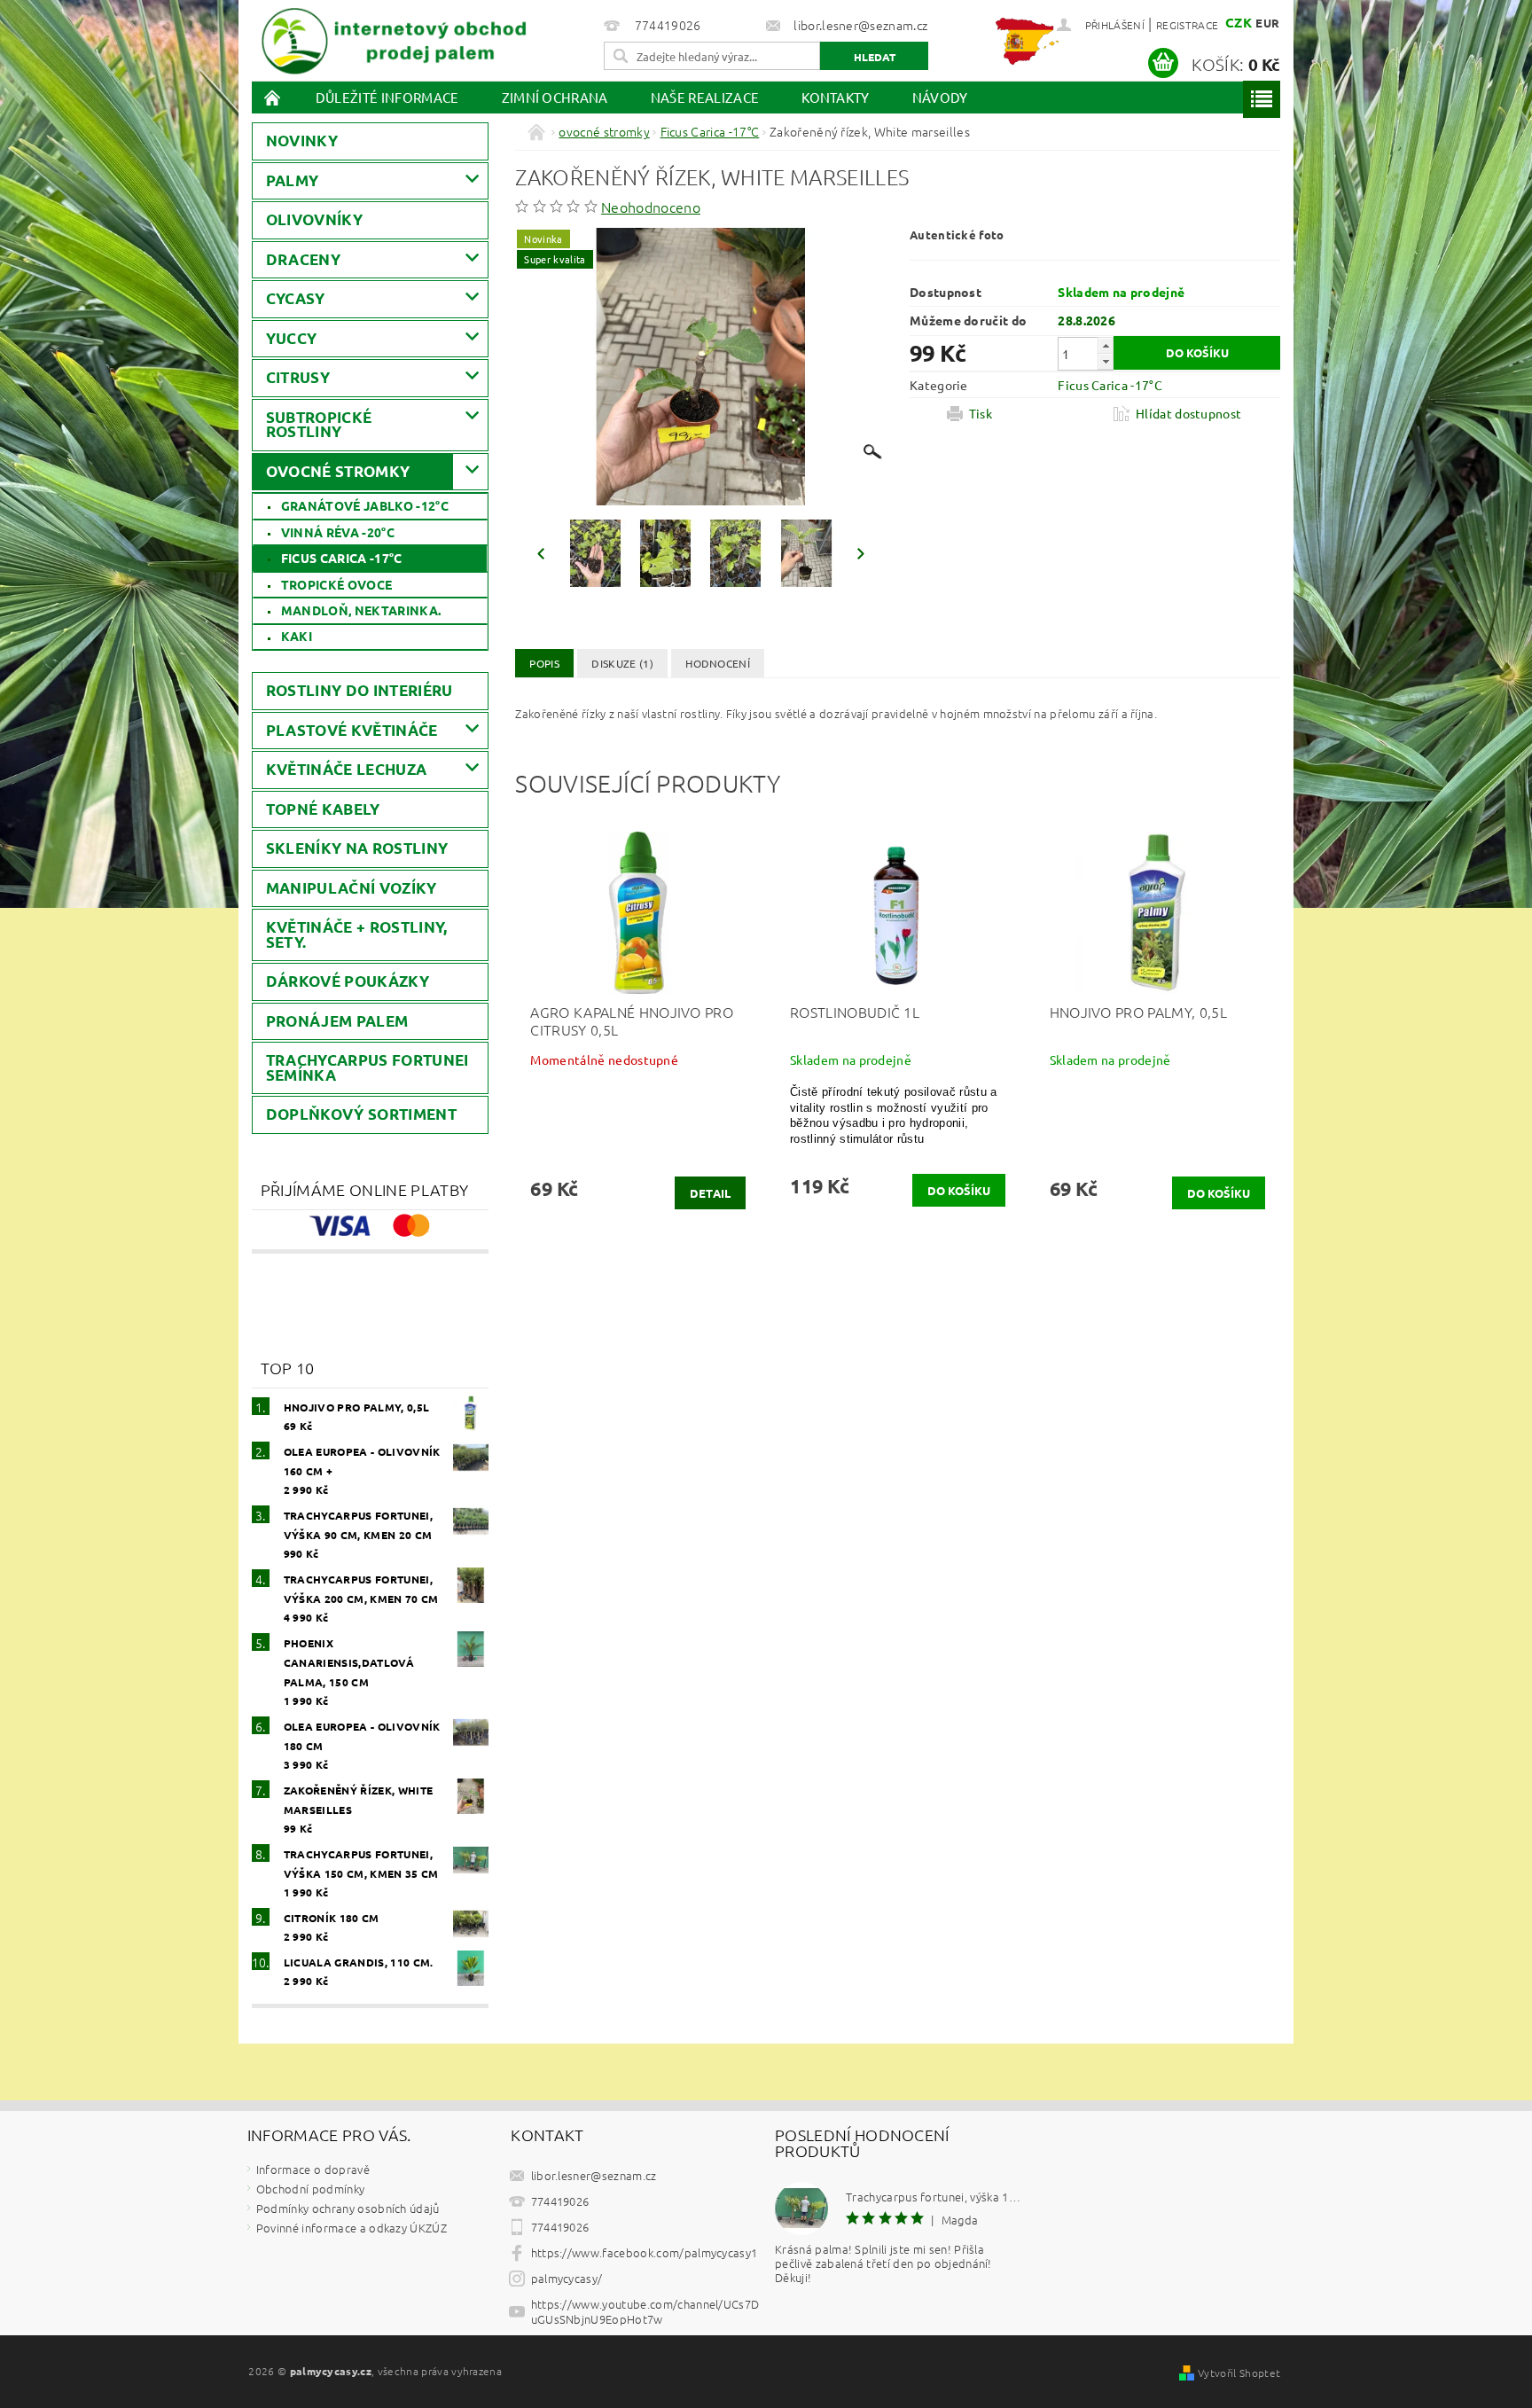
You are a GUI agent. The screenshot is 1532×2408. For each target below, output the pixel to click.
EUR (1267, 23)
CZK (1239, 22)
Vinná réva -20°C (338, 532)
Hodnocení (718, 663)
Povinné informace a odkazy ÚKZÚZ (352, 2228)
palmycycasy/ (567, 2278)
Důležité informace (387, 97)
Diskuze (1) (622, 663)
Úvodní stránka (273, 97)
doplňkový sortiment (361, 1114)
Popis (544, 663)
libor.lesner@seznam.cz (594, 2175)
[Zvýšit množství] (1106, 345)
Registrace (1187, 25)
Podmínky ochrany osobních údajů (348, 2208)
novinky (302, 141)
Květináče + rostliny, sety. (357, 934)
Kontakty (836, 97)
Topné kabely (323, 809)
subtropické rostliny (319, 425)
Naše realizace (705, 97)
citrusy (298, 377)
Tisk (981, 413)
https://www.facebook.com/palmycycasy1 (645, 2252)
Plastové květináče (352, 730)
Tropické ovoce (336, 584)
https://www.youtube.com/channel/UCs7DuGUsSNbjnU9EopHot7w (645, 2311)
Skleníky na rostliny (357, 848)
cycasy (296, 298)
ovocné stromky (338, 471)
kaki (297, 636)
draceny (303, 259)
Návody (940, 97)
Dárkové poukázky (348, 981)
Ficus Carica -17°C (342, 558)
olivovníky (314, 219)
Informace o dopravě (313, 2169)
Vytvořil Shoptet (1239, 2373)
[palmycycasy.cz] (394, 38)
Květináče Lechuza (346, 769)
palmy (293, 180)
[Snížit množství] (1106, 361)
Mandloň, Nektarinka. (361, 610)
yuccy (292, 338)
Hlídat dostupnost (1188, 413)
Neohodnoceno (651, 207)
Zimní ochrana (555, 97)
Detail (711, 1193)
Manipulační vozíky (352, 888)
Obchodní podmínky (310, 2189)
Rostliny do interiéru (360, 690)
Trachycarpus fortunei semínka (367, 1067)
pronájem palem (337, 1021)
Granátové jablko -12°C (365, 505)
